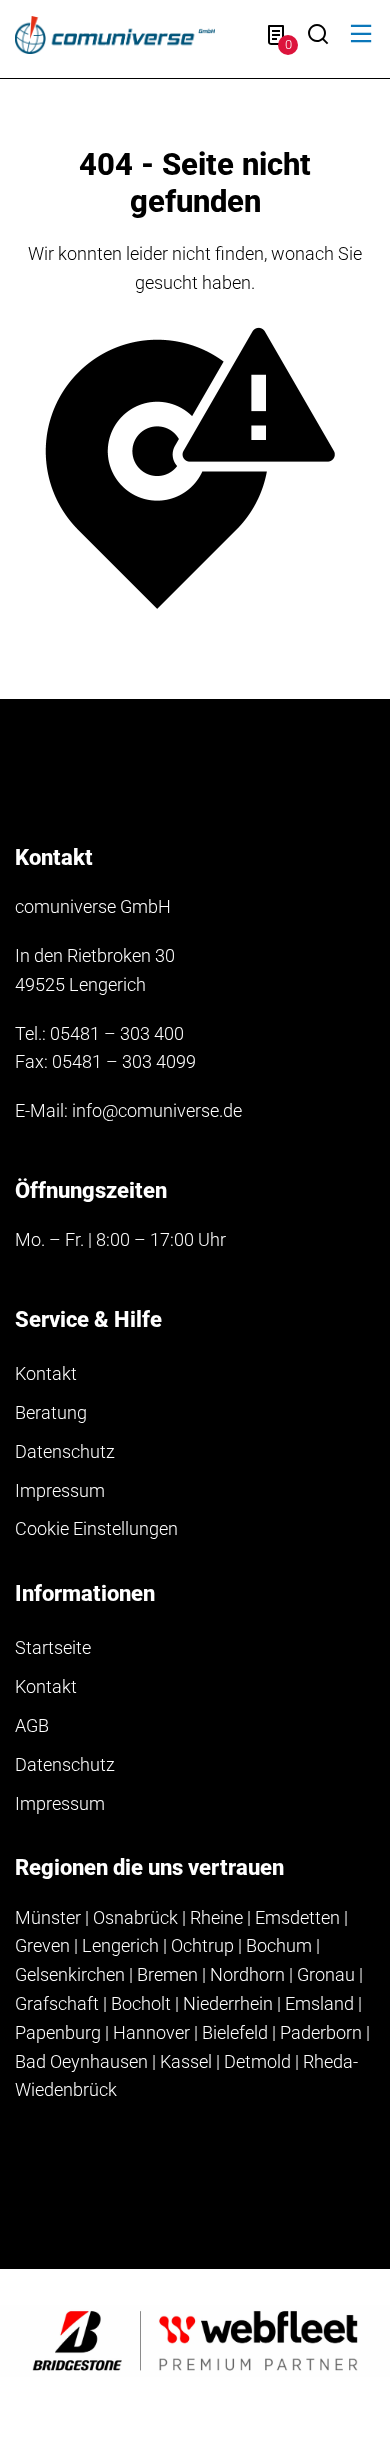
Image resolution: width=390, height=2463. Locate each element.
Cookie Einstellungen (96, 1528)
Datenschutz (65, 1451)
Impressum (60, 1490)
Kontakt (46, 1373)
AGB (32, 1725)
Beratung (51, 1412)
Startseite (53, 1647)
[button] (361, 34)
